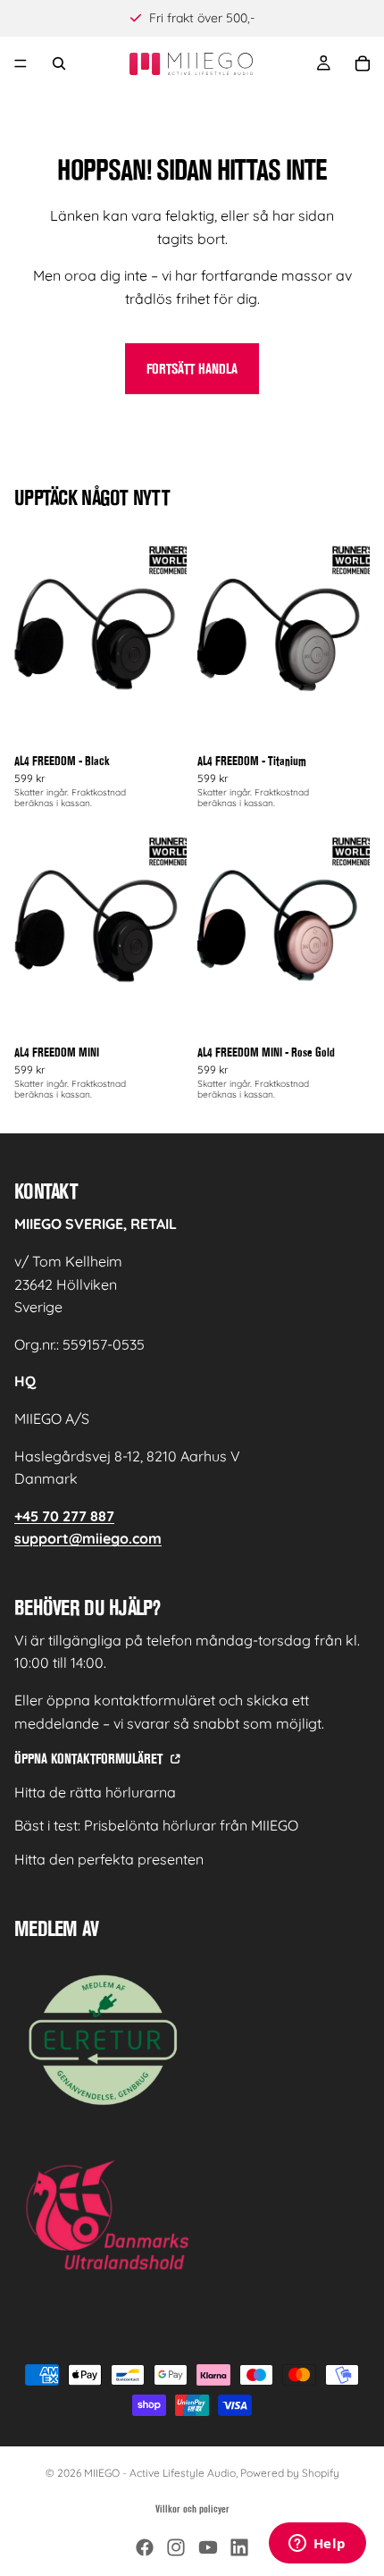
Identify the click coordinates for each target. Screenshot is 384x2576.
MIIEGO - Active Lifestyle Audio (160, 2473)
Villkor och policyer (192, 2509)
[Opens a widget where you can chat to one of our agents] (317, 2545)
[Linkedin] (239, 2547)
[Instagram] (176, 2547)
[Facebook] (145, 2547)
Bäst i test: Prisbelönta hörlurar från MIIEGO (156, 1825)
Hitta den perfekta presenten (109, 1859)
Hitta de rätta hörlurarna (95, 1792)
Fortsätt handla (192, 369)
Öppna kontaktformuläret (90, 1759)
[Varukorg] (363, 63)
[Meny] (21, 63)
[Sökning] (59, 63)
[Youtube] (208, 2547)
